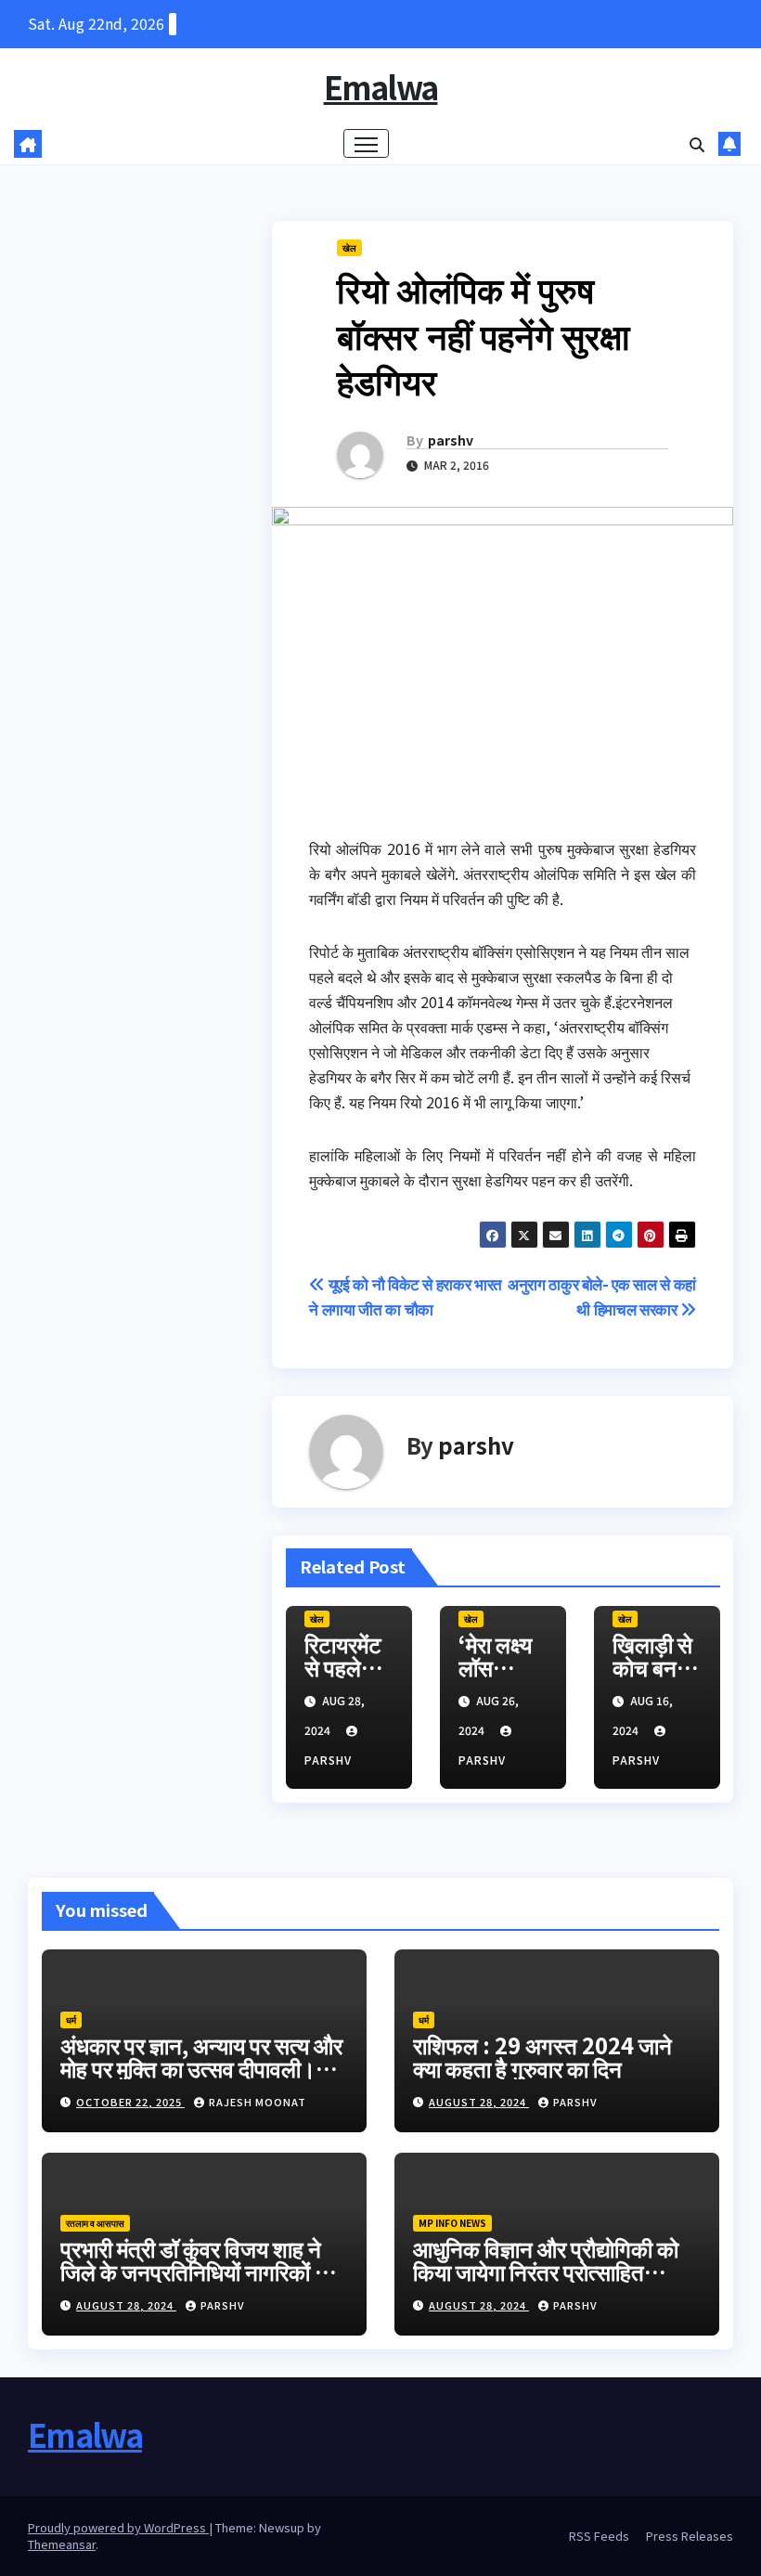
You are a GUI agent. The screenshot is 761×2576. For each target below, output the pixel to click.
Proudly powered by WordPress (118, 2527)
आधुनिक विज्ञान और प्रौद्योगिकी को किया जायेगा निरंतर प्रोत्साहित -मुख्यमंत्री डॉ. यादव (546, 2271)
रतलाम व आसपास (95, 2223)
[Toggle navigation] (366, 143)
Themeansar (62, 2544)
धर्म (71, 2019)
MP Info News (452, 2223)
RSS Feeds (599, 2536)
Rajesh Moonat (258, 2102)
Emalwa (381, 87)
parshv (451, 440)
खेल (349, 247)
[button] (697, 144)
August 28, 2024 (479, 2102)
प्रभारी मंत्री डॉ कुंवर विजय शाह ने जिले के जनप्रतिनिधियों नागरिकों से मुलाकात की (195, 2271)
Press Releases (690, 2536)
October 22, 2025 (130, 2102)
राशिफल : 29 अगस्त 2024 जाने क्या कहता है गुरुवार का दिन (542, 2056)
